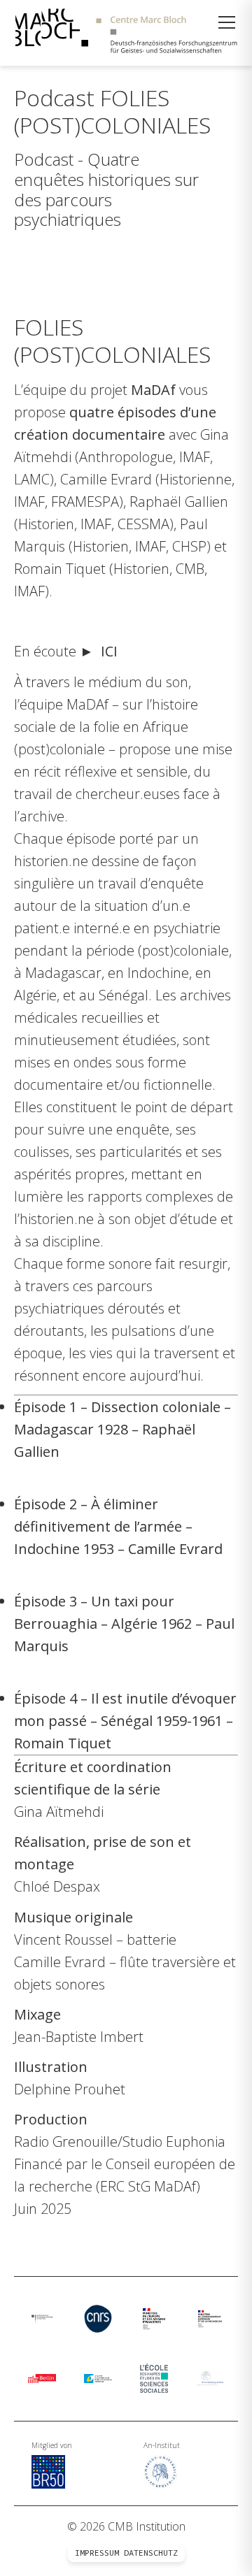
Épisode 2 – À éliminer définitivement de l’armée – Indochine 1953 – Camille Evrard (118, 1526)
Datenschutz (151, 2553)
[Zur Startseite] (126, 33)
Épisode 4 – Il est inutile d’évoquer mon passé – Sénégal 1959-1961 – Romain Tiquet (125, 1721)
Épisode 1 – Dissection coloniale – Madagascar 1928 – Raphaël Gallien (122, 1429)
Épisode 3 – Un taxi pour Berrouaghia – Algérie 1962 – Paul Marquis (124, 1624)
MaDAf (153, 390)
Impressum (97, 2553)
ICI (109, 651)
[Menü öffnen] (227, 22)
